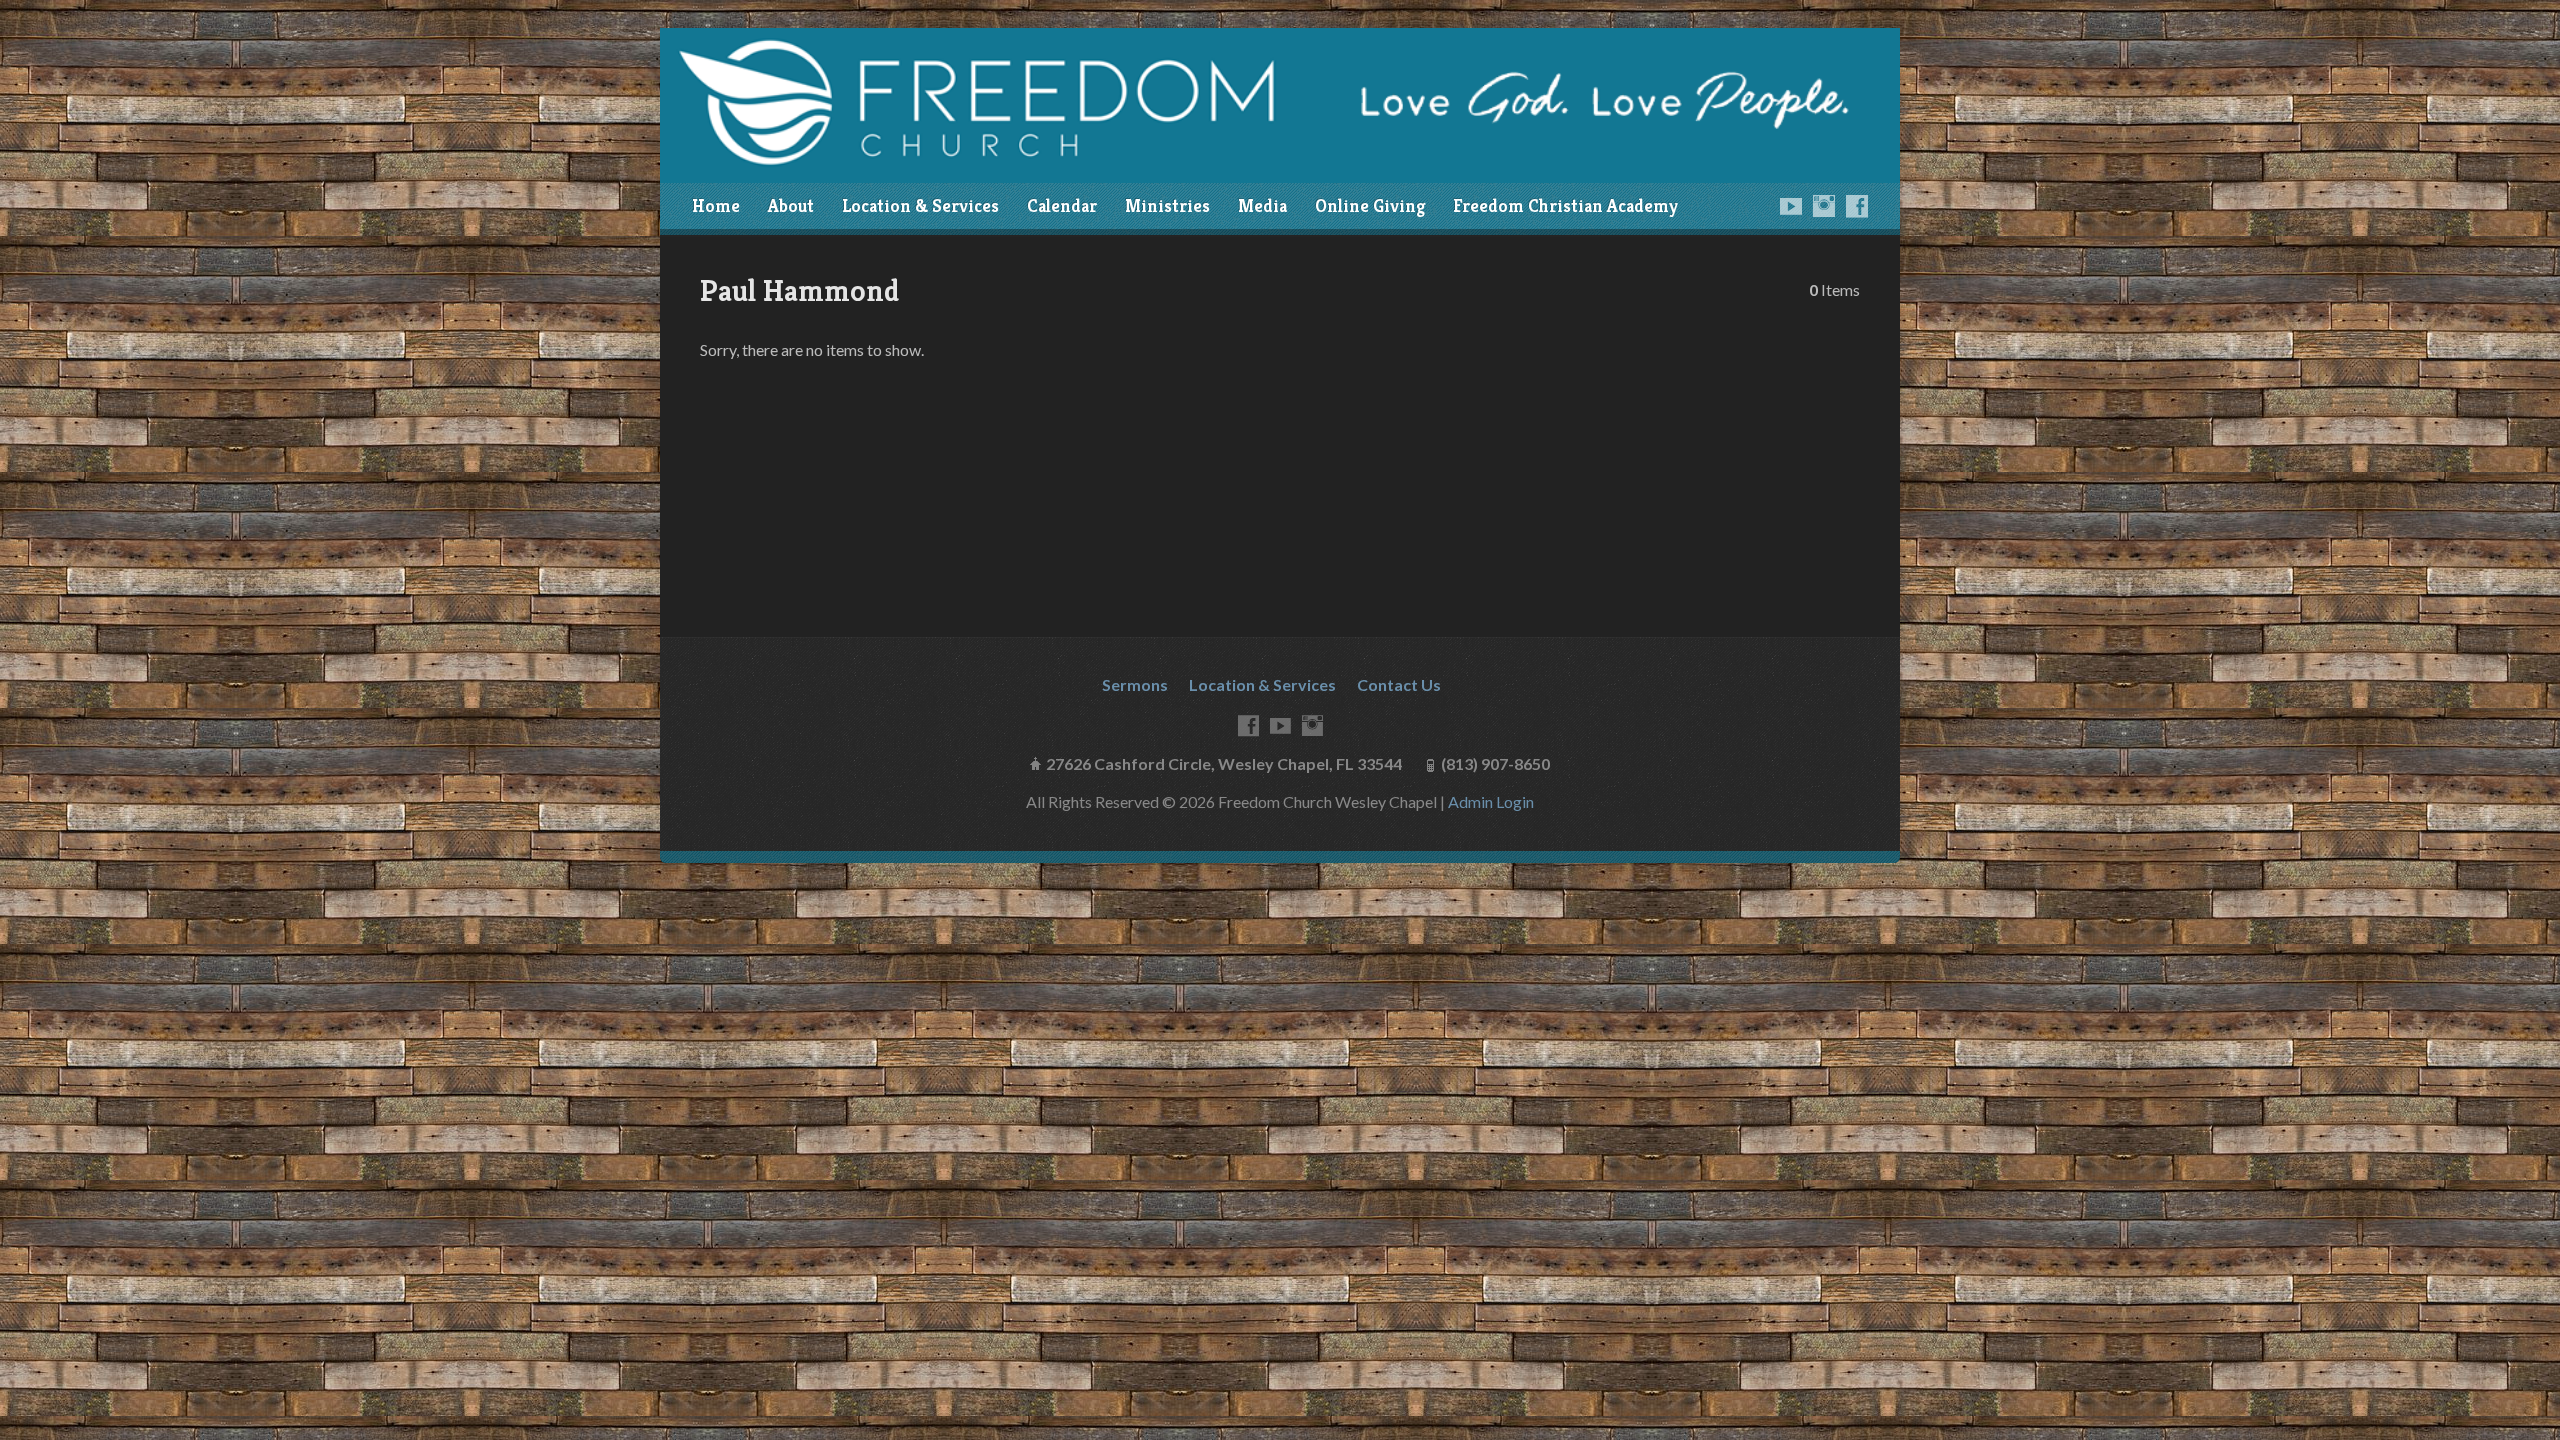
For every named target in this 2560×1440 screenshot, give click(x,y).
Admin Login (1491, 801)
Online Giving (1370, 206)
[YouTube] (1791, 206)
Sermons (1135, 684)
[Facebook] (1857, 206)
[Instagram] (1824, 206)
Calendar (1062, 206)
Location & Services (920, 206)
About (791, 206)
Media (1262, 206)
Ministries (1167, 206)
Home (716, 206)
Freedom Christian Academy (1565, 206)
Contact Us (1399, 684)
